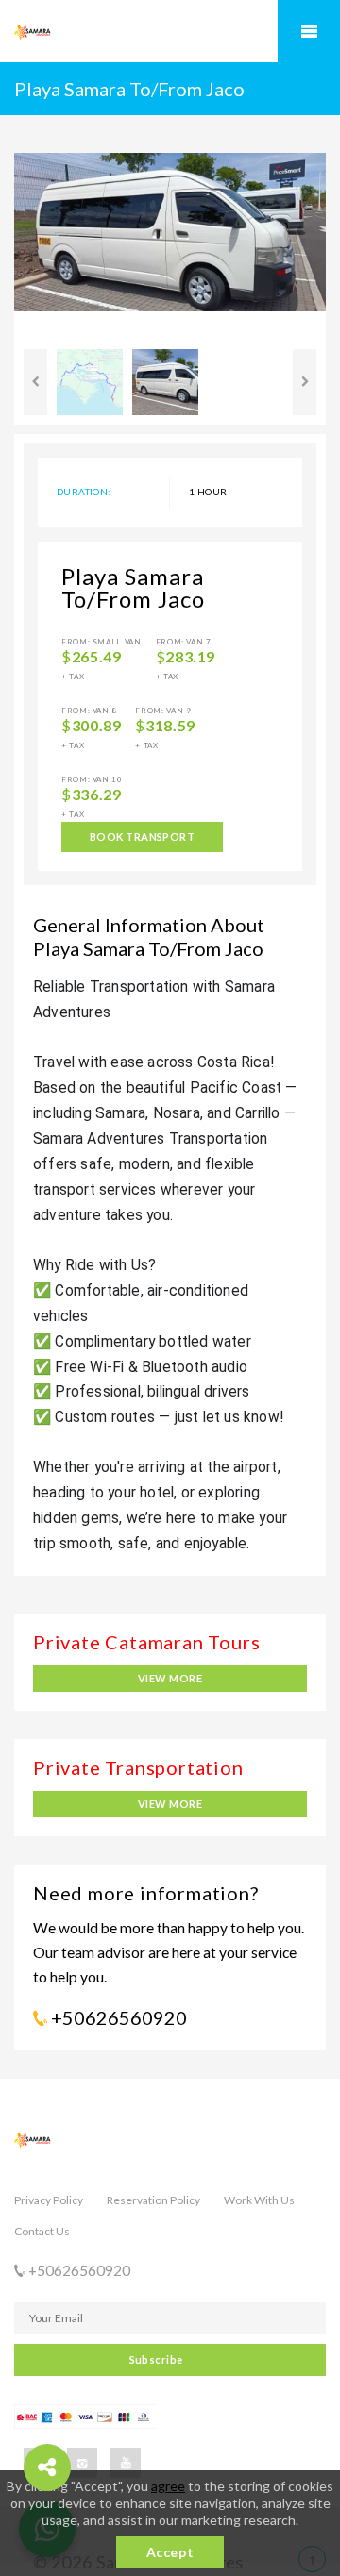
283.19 (190, 657)
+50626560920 (117, 2017)
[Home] (170, 2149)
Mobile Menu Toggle (309, 31)
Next (305, 382)
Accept (170, 2552)
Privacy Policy (49, 2200)
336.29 (97, 795)
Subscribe (156, 2359)
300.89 (97, 726)
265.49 (97, 657)
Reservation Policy (153, 2200)
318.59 (170, 726)
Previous (35, 382)
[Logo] (109, 32)
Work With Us (259, 2200)
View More (170, 1678)
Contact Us (42, 2231)
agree (168, 2486)
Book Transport (142, 836)
